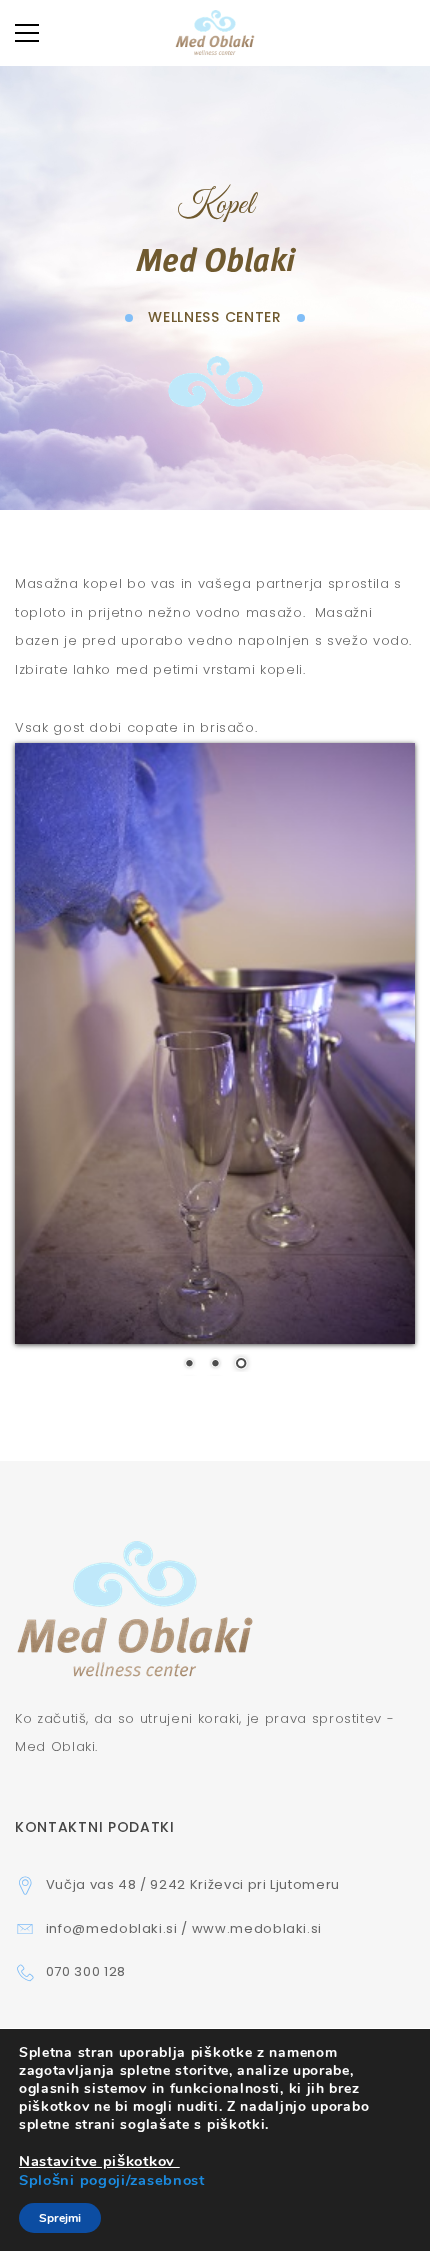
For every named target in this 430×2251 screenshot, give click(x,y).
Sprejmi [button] (60, 2218)
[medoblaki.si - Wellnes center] (214, 32)
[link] (99, 2161)
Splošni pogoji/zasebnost (112, 2180)
